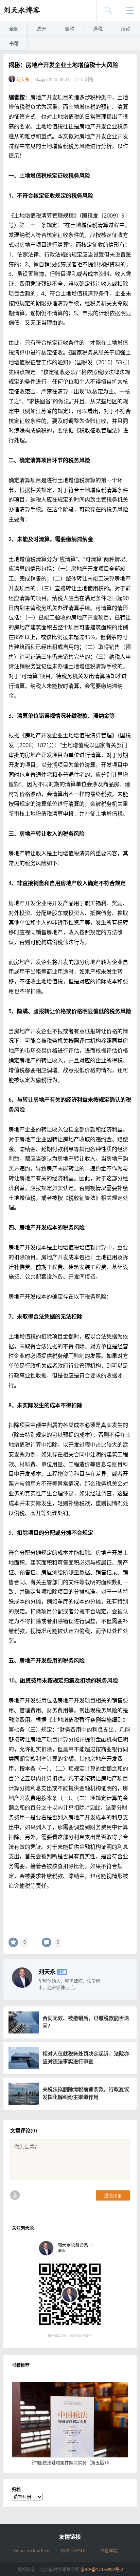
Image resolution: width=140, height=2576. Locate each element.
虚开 (42, 29)
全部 (14, 29)
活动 (126, 29)
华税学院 (109, 2551)
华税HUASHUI (75, 2551)
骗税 (70, 29)
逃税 (98, 29)
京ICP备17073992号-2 (102, 2569)
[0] (13, 1942)
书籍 (14, 43)
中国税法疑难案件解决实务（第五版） (70, 2462)
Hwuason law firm (31, 2551)
